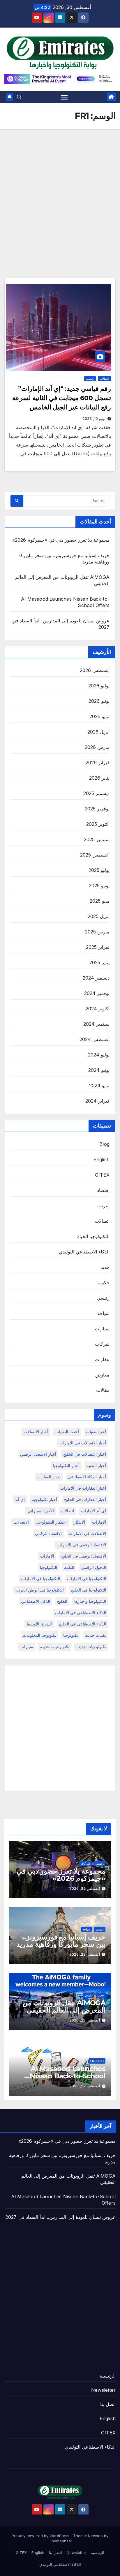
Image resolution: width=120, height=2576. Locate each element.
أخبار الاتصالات (36, 1431)
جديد (105, 1267)
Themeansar (61, 2541)
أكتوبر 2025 (98, 824)
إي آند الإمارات (93, 1511)
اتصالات (104, 379)
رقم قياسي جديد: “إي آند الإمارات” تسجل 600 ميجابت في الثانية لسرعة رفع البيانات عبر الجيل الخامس (62, 398)
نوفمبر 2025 (97, 809)
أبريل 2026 (98, 732)
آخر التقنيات (96, 1431)
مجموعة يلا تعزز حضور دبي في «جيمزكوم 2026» (61, 540)
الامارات (47, 1556)
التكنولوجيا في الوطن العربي (40, 1590)
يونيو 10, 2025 (94, 419)
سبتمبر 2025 (97, 839)
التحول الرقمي (94, 1567)
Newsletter (103, 2390)
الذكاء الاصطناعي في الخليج (82, 1624)
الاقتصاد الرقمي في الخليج (84, 1556)
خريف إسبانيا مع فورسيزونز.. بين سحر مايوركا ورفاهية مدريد (61, 1941)
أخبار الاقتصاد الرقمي (38, 1454)
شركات (102, 1344)
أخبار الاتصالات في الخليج (85, 1454)
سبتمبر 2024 (96, 1024)
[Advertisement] (60, 192)
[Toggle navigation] (64, 97)
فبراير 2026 (98, 763)
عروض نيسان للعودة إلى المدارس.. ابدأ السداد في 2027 (61, 2217)
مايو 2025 (100, 901)
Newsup (95, 2536)
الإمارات (99, 1522)
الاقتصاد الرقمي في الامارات (82, 1545)
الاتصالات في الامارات (87, 1533)
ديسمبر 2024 (96, 978)
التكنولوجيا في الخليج (88, 1590)
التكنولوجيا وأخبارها (90, 1601)
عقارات (102, 1359)
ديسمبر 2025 (96, 793)
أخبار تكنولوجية (44, 1499)
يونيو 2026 (99, 701)
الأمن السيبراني (41, 1511)
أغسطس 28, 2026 (85, 1954)
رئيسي (90, 379)
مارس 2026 (97, 747)
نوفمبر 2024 (97, 993)
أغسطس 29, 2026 (85, 1888)
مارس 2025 (97, 932)
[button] (19, 97)
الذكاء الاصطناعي (36, 1601)
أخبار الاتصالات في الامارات (83, 1443)
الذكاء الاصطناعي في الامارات (81, 1613)
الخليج (62, 1601)
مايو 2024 (99, 1085)
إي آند (20, 1499)
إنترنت (103, 1206)
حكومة (103, 1282)
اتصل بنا (108, 2404)
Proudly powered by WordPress (41, 2536)
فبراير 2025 (98, 947)
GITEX (102, 1175)
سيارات (102, 1329)
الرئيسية (108, 2376)
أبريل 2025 (99, 916)
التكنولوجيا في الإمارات (87, 1579)
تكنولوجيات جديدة (91, 1646)
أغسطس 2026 (95, 670)
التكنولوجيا (48, 1567)
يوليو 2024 (99, 1055)
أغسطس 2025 (95, 855)
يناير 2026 (99, 778)
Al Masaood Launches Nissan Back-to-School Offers (68, 2076)
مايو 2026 (99, 716)
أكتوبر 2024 (98, 1009)
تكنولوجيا (71, 1635)
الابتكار (79, 1522)
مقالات (103, 1390)
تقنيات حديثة (96, 1635)
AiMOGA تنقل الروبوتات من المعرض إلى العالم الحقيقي (64, 2006)
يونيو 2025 (99, 886)
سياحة (103, 1313)
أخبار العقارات (49, 1477)
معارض (102, 1375)
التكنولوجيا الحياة (93, 1236)
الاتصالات (21, 1522)
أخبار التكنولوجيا (66, 1465)
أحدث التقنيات (67, 1431)
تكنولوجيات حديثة (55, 1646)
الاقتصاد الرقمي (48, 1533)
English (102, 1159)
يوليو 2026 (99, 686)
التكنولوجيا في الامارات (40, 1579)
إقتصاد (103, 1190)
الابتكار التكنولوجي (51, 1522)
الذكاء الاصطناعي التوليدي (84, 1252)
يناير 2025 (99, 962)
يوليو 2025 (99, 870)
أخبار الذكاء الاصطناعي (87, 1477)
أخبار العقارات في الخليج (85, 1499)
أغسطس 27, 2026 (85, 2086)
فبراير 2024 (97, 1101)
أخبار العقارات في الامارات (83, 1488)
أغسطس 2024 (95, 1039)
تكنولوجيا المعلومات (39, 1635)
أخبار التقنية (96, 1465)
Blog (104, 1144)
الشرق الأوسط (39, 1624)
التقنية (69, 1567)
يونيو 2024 (99, 1070)
